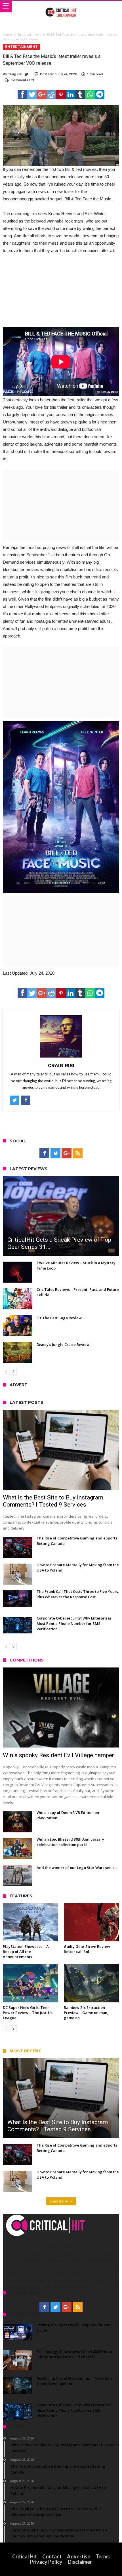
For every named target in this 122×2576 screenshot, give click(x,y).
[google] (42, 95)
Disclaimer (80, 2562)
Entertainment (29, 35)
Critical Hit (25, 2556)
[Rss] (78, 1153)
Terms (103, 2556)
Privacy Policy (46, 2562)
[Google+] (67, 1153)
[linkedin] (71, 95)
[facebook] (22, 95)
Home (7, 35)
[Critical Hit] (61, 7)
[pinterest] (61, 95)
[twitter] (32, 95)
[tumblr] (80, 95)
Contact (52, 2556)
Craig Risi (15, 74)
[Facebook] (44, 1153)
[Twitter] (55, 1153)
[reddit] (51, 95)
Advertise (79, 2556)
